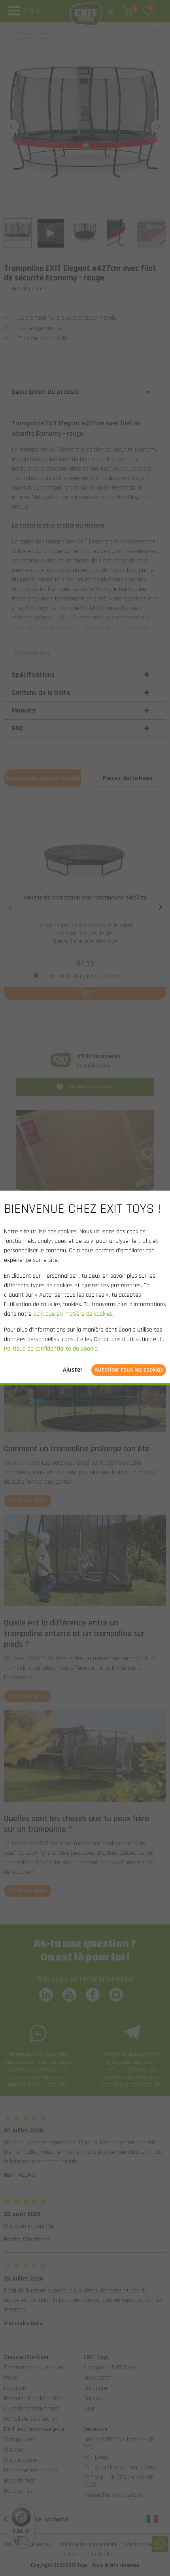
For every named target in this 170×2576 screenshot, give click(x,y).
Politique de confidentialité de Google (51, 1349)
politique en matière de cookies (73, 1314)
